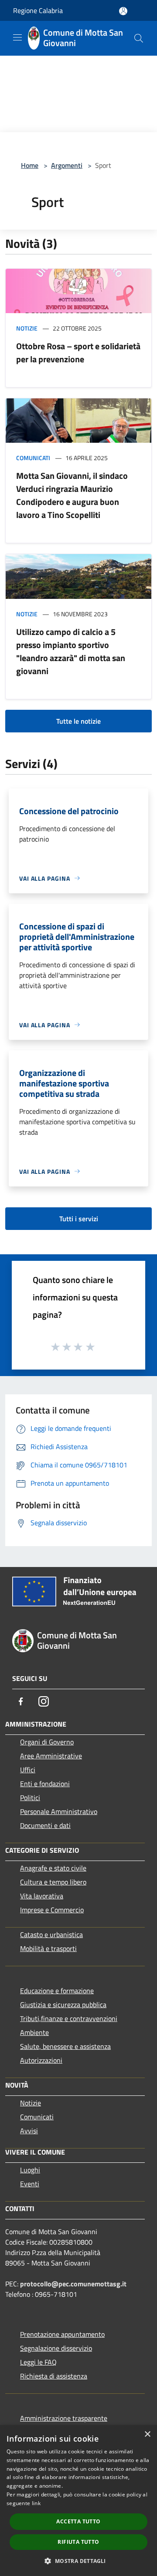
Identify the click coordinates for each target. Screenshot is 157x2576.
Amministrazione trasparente (64, 2418)
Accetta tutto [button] (78, 2521)
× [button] (147, 2434)
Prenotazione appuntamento (62, 2334)
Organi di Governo (47, 1742)
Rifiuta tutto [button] (78, 2542)
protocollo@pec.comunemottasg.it (73, 2284)
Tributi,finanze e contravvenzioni (69, 2018)
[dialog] (78, 2501)
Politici (30, 1798)
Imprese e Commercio (52, 1910)
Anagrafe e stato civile (53, 1868)
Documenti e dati (45, 1825)
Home (30, 165)
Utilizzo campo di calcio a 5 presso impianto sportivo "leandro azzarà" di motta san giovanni (71, 651)
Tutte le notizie (78, 721)
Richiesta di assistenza (54, 2376)
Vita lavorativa (42, 1896)
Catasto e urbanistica (51, 1935)
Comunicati (33, 458)
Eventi (30, 2184)
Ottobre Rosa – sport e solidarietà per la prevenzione (78, 352)
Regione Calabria (38, 10)
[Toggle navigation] (17, 37)
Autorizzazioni (41, 2060)
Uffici (28, 1770)
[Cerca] (139, 38)
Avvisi (29, 2131)
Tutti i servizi (79, 1219)
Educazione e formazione (57, 1991)
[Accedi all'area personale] (123, 11)
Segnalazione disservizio (56, 2348)
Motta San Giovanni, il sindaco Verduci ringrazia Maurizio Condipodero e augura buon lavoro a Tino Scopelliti (72, 495)
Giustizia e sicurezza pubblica (63, 2005)
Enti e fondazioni (45, 1784)
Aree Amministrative (51, 1756)
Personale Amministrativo (59, 1811)
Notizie (27, 328)
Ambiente (34, 2032)
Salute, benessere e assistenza (65, 2046)
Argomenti (67, 165)
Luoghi (30, 2170)
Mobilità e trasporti (48, 1948)
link (36, 2503)
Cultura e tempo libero (53, 1882)
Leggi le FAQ (38, 2362)
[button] (78, 2561)
